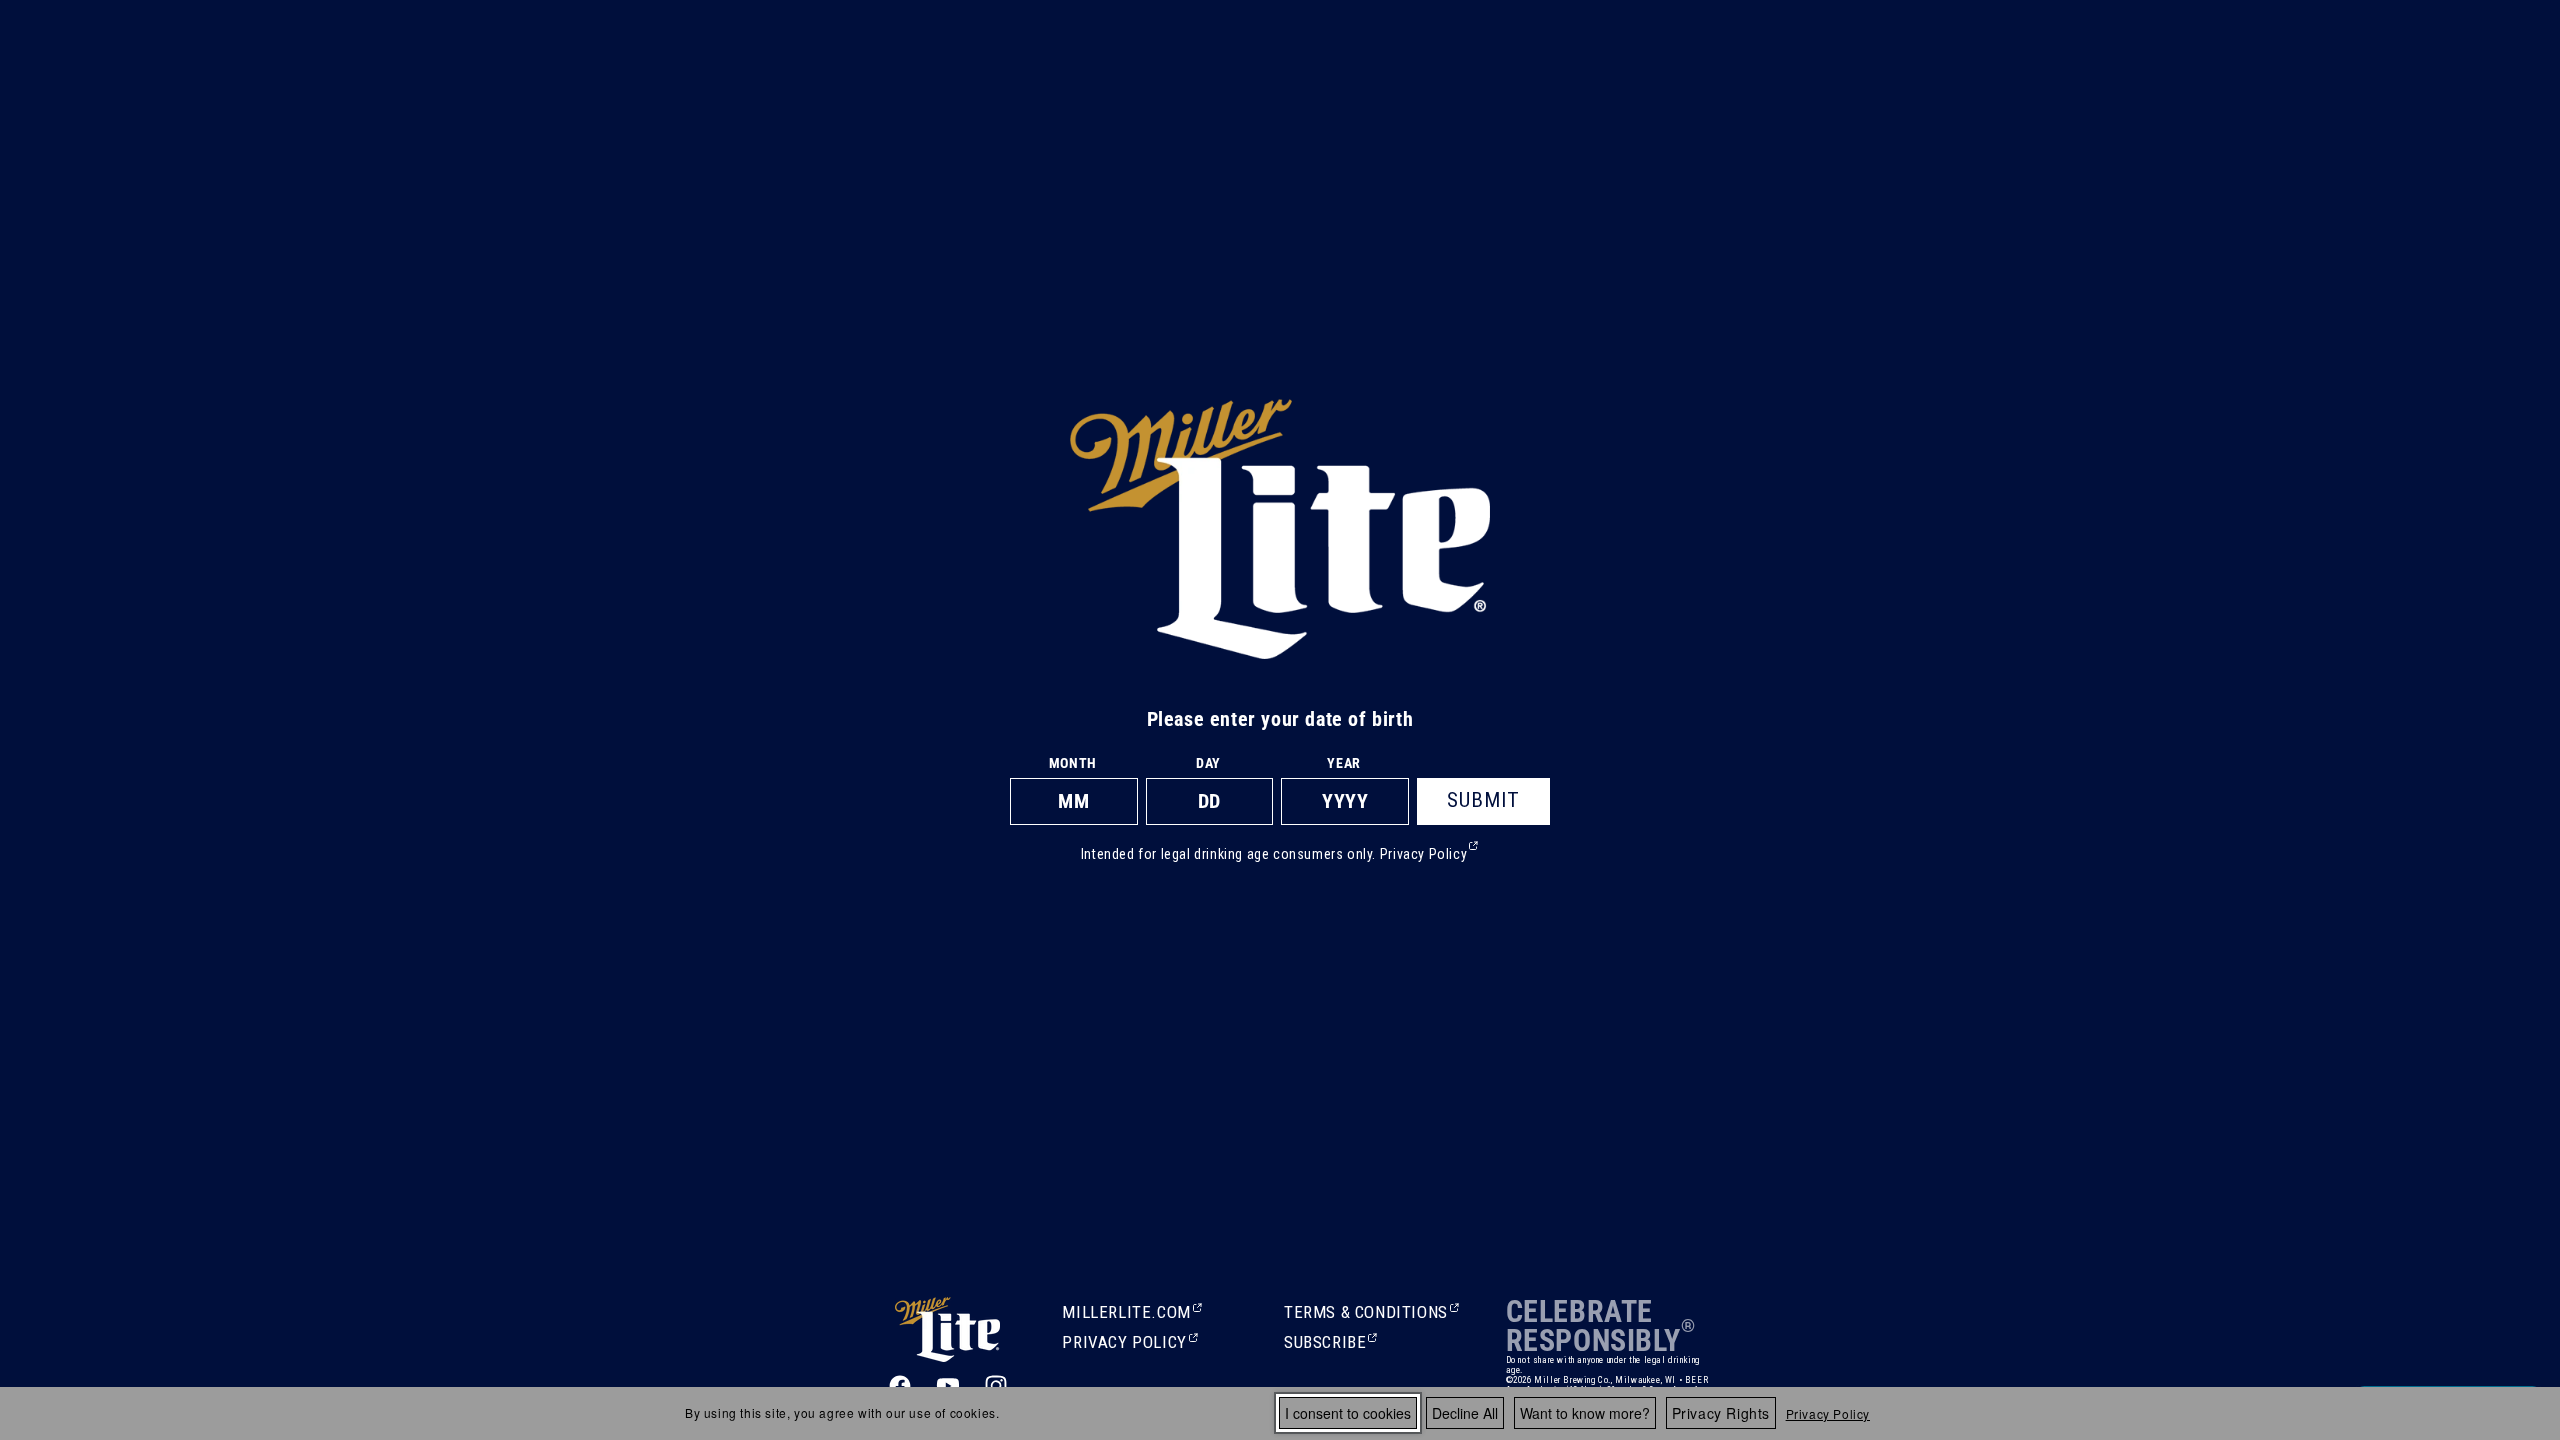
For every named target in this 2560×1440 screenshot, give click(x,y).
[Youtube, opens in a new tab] (948, 1386)
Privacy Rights (1721, 1413)
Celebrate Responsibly (1593, 1326)
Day (1208, 763)
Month (1073, 763)
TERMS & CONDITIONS (1366, 1314)
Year (1343, 763)
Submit (1483, 800)
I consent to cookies (1348, 1413)
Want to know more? (1585, 1413)
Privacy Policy (1828, 1413)
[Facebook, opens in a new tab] (900, 1386)
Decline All (1465, 1413)
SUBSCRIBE (1327, 1344)
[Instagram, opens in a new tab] (996, 1386)
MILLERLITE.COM (1126, 1314)
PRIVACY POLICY (1124, 1344)
